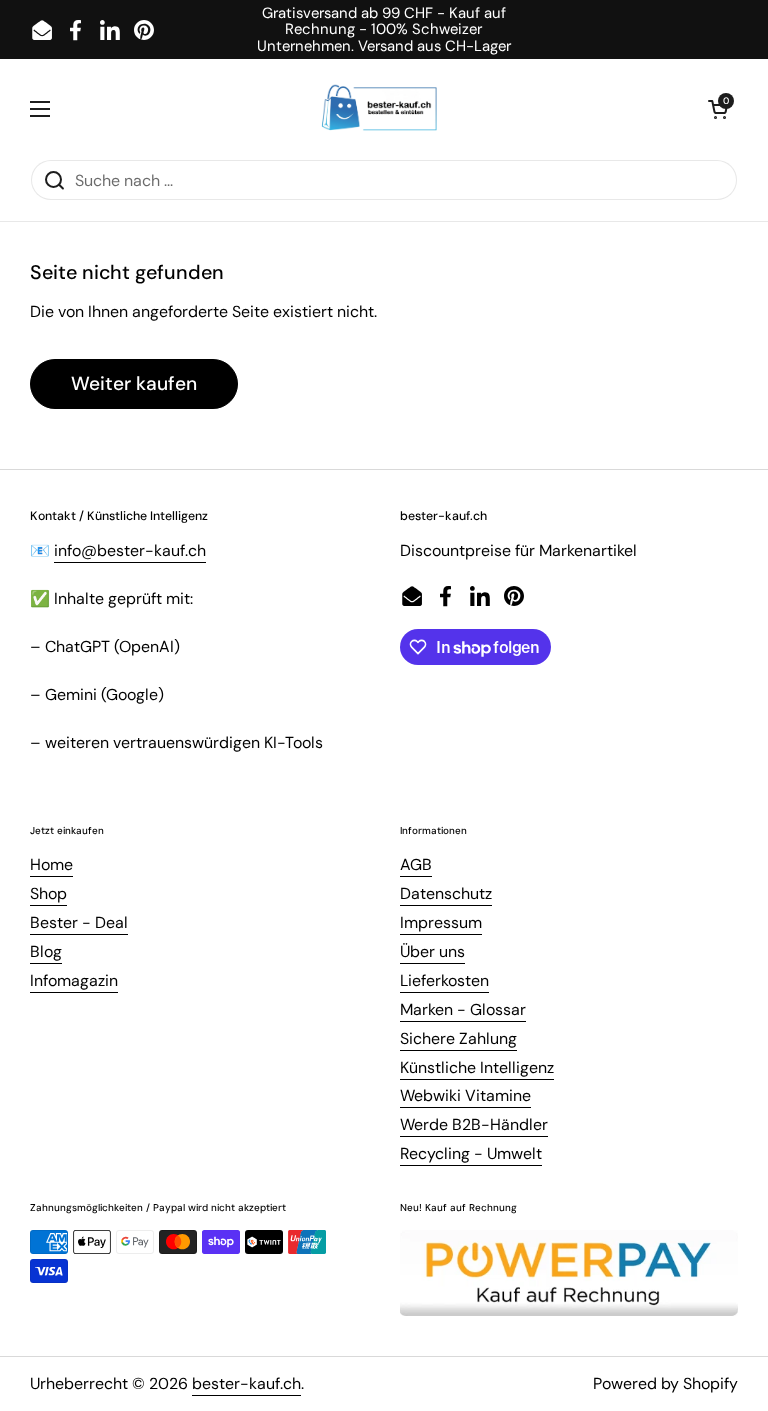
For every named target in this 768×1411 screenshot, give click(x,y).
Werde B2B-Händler (474, 1124)
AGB (416, 864)
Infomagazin (74, 980)
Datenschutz (446, 893)
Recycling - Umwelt (471, 1153)
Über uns (432, 951)
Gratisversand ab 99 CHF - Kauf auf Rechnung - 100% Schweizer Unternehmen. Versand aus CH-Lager (384, 29)
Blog (46, 951)
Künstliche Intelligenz (477, 1067)
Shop (48, 893)
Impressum (441, 922)
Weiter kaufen (134, 383)
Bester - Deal (79, 922)
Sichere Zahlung (458, 1038)
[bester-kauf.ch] (379, 109)
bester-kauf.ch (246, 1383)
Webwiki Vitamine (465, 1095)
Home (51, 864)
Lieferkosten (444, 980)
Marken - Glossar (463, 1009)
